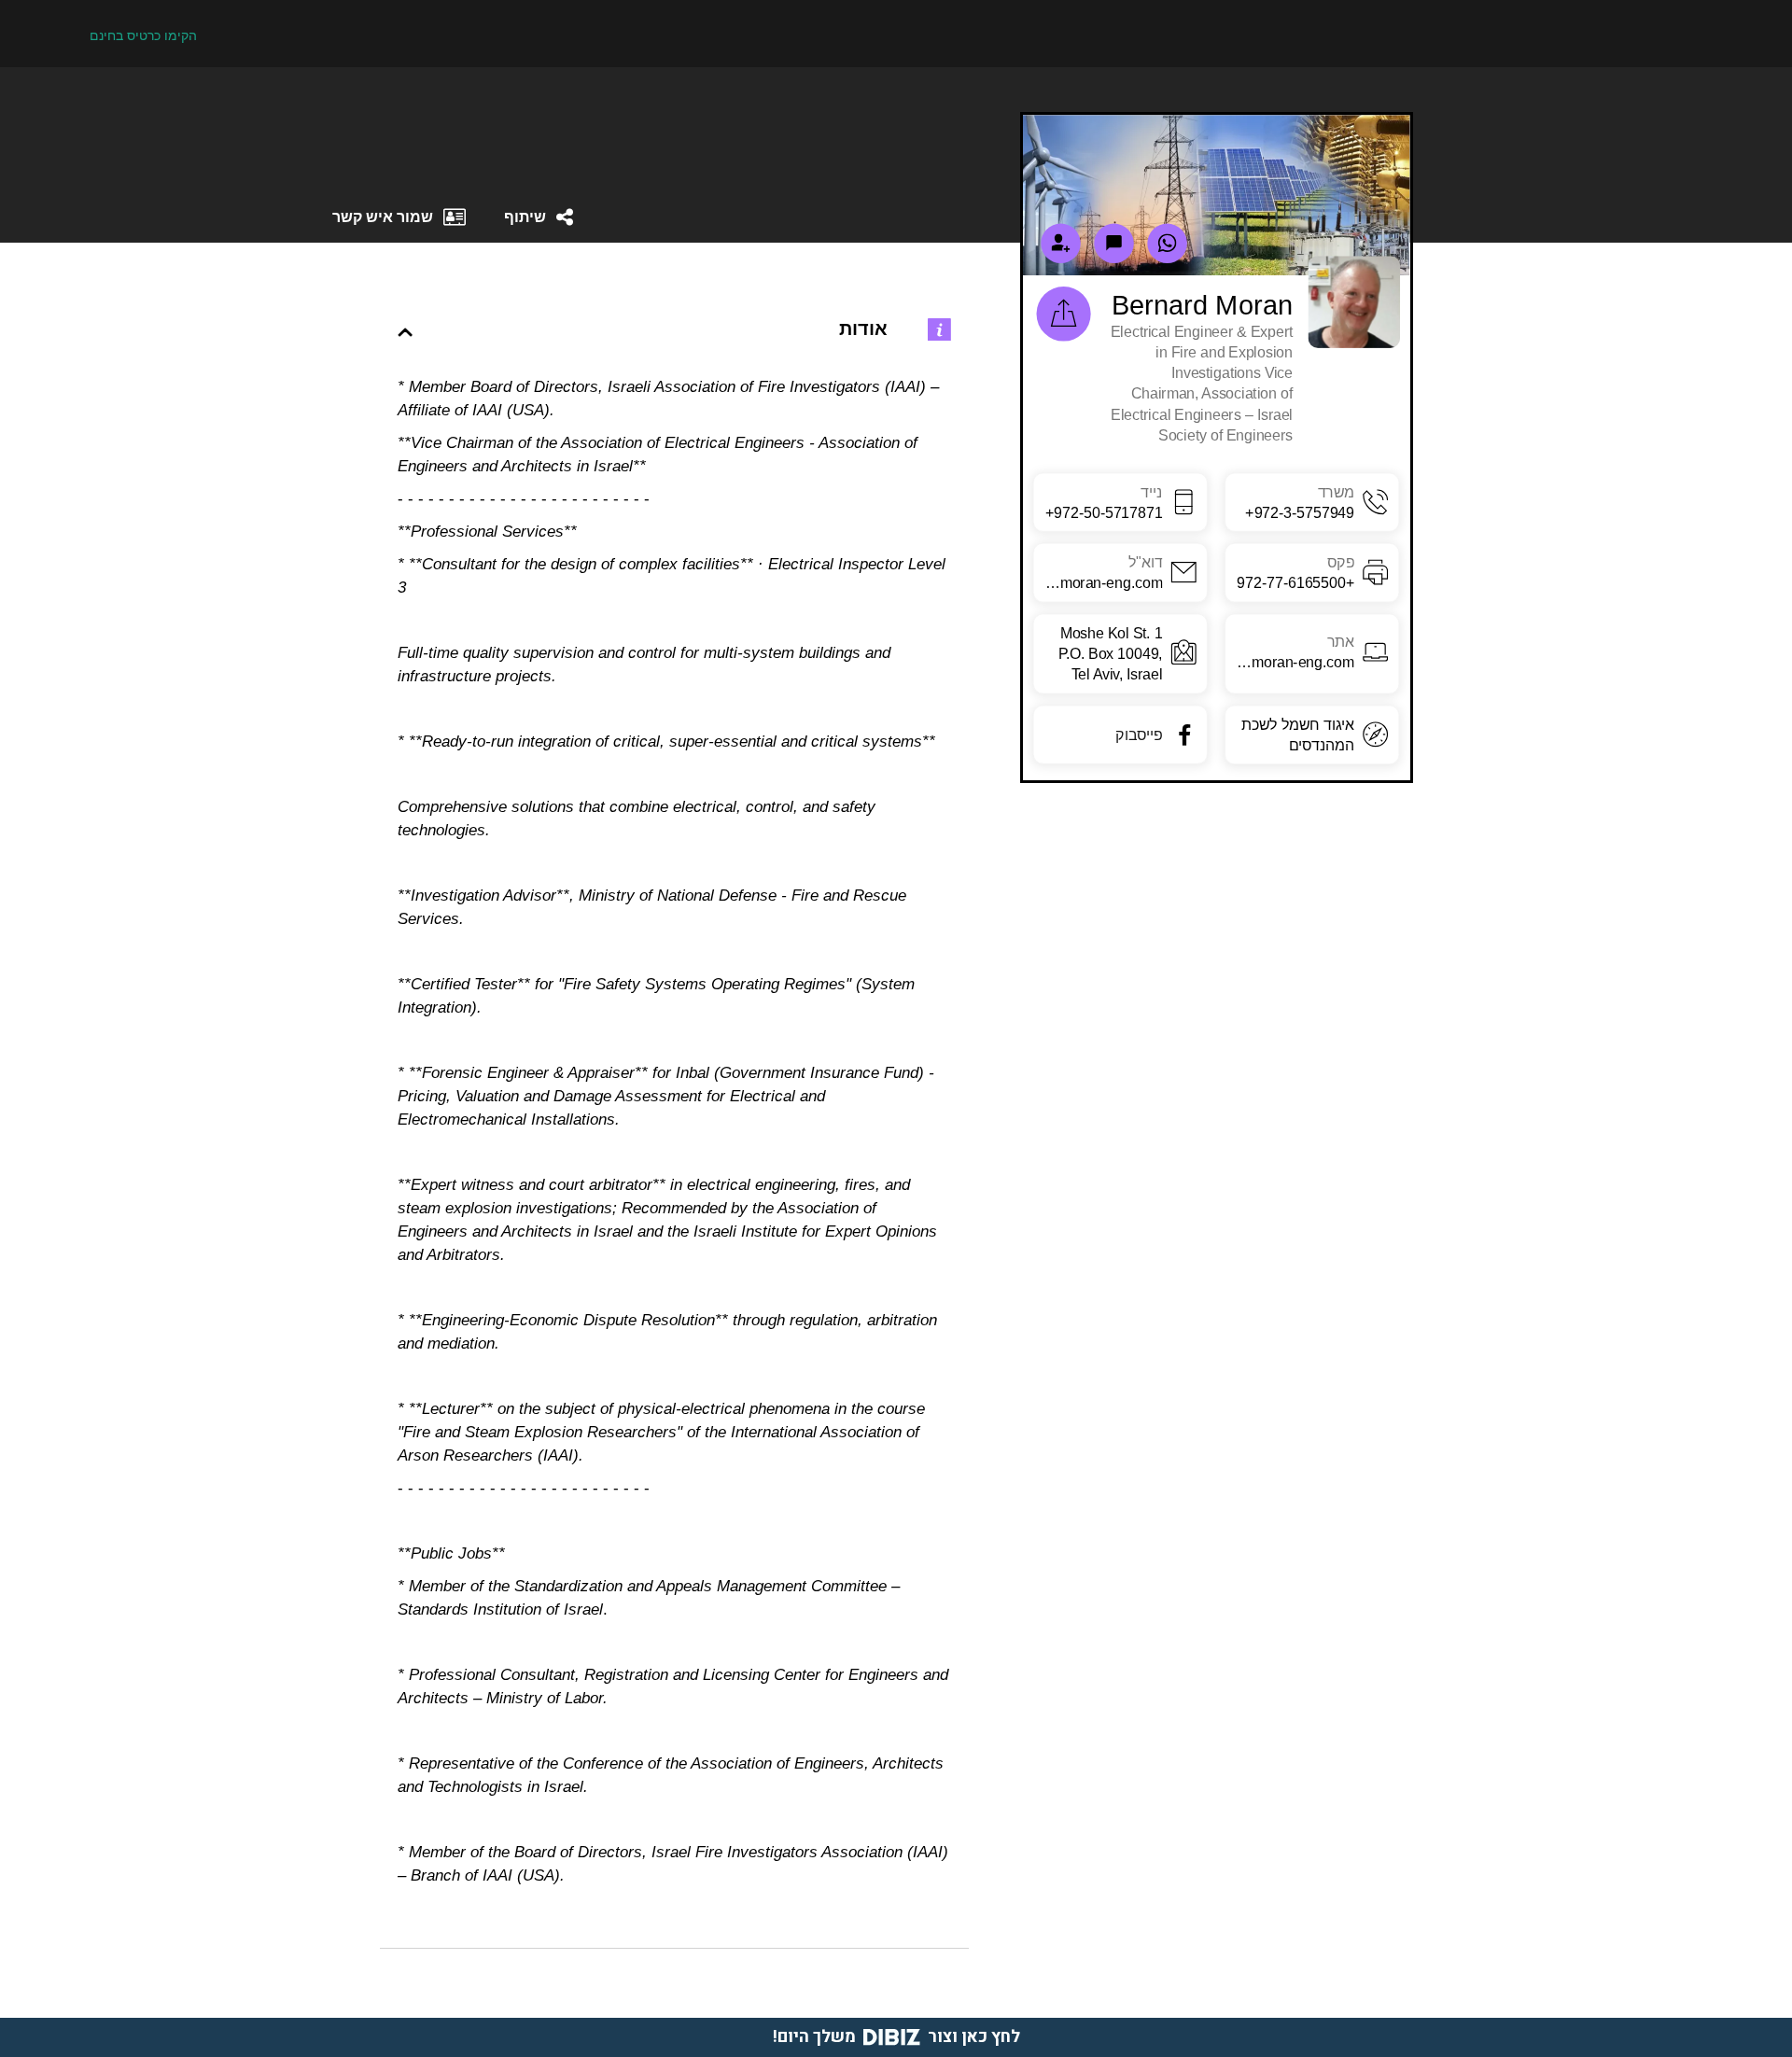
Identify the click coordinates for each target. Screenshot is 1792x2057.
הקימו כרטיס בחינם (143, 35)
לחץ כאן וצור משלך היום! (896, 2037)
